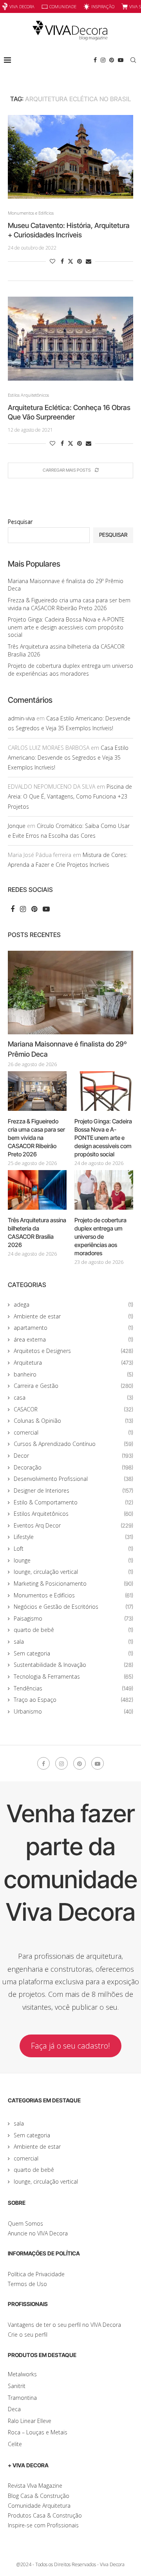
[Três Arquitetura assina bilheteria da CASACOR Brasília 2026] (37, 1190)
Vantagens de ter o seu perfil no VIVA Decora (64, 2325)
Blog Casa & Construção (39, 2496)
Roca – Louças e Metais (38, 2432)
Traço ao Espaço (73, 1700)
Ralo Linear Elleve (30, 2421)
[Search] (133, 60)
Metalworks (22, 2374)
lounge (73, 1560)
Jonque (17, 826)
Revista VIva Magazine (35, 2486)
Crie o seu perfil (28, 2334)
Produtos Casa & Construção (45, 2515)
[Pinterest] (112, 60)
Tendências (73, 1688)
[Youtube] (121, 60)
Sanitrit (17, 2386)
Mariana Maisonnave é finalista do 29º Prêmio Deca (67, 1049)
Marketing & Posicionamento (73, 1583)
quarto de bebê (73, 1630)
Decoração (73, 1467)
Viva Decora (22, 6)
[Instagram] (103, 60)
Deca (14, 2409)
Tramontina (22, 2398)
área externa (73, 1339)
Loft (73, 1549)
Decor (73, 1456)
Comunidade (63, 6)
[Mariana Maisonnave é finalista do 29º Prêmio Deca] (70, 993)
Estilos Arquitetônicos (73, 1514)
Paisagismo (73, 1618)
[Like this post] (52, 261)
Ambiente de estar (73, 1316)
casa (73, 1397)
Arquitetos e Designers (73, 1351)
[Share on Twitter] (70, 261)
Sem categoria (73, 1653)
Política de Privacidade (36, 2274)
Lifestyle (73, 1537)
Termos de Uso (27, 2284)
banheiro (73, 1374)
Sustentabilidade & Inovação (73, 1665)
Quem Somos (25, 2223)
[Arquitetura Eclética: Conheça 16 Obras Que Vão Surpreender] (70, 338)
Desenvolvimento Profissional (73, 1479)
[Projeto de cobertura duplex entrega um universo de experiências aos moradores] (104, 1190)
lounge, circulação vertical (73, 1572)
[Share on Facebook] (62, 261)
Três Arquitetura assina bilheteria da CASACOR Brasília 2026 (37, 1232)
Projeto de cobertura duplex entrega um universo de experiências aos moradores (70, 670)
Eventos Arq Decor (73, 1525)
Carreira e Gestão (73, 1386)
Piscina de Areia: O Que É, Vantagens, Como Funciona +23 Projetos (70, 796)
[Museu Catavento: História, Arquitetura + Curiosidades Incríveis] (70, 157)
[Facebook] (95, 60)
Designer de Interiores (73, 1490)
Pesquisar (20, 522)
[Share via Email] (89, 261)
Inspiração (103, 6)
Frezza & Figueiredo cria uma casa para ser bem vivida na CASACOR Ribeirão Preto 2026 (69, 604)
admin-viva (21, 718)
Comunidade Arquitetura (39, 2506)
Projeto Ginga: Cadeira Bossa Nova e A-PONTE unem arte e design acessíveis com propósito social (66, 627)
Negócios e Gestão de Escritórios (73, 1607)
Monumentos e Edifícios (73, 1595)
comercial (73, 1432)
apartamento (73, 1328)
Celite (15, 2444)
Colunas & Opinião (73, 1421)
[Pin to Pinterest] (80, 261)
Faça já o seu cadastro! (70, 2046)
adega (73, 1304)
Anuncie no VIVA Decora (38, 2233)
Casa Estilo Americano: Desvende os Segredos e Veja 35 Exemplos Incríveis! (68, 757)
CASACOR (73, 1409)
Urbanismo (73, 1711)
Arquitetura (73, 1363)
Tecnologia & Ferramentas (73, 1676)
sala (73, 1642)
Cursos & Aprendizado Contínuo (73, 1444)
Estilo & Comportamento (73, 1502)
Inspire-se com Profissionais (43, 2525)
